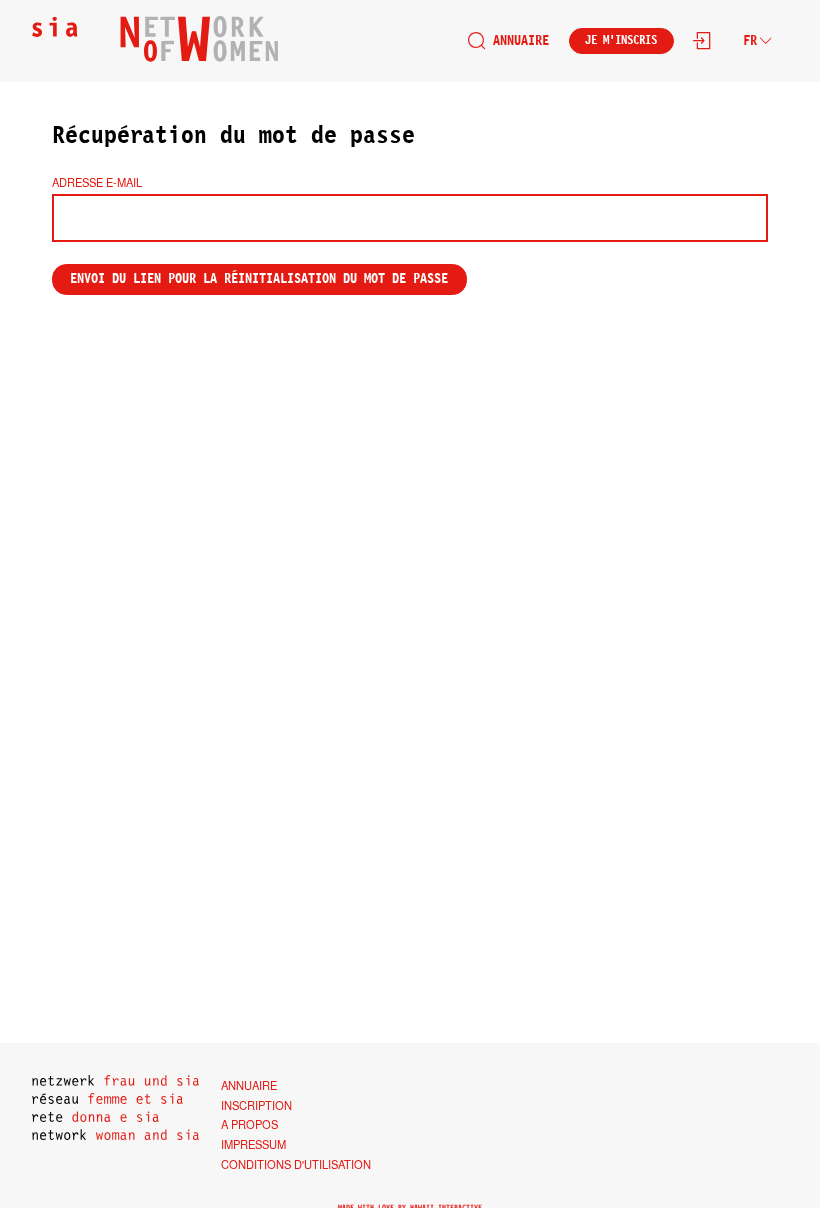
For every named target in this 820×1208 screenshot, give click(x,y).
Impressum (253, 1144)
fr (750, 40)
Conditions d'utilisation (296, 1164)
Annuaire (521, 40)
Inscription (256, 1105)
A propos (249, 1124)
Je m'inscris (621, 40)
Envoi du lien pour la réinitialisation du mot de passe (259, 278)
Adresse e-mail (97, 182)
